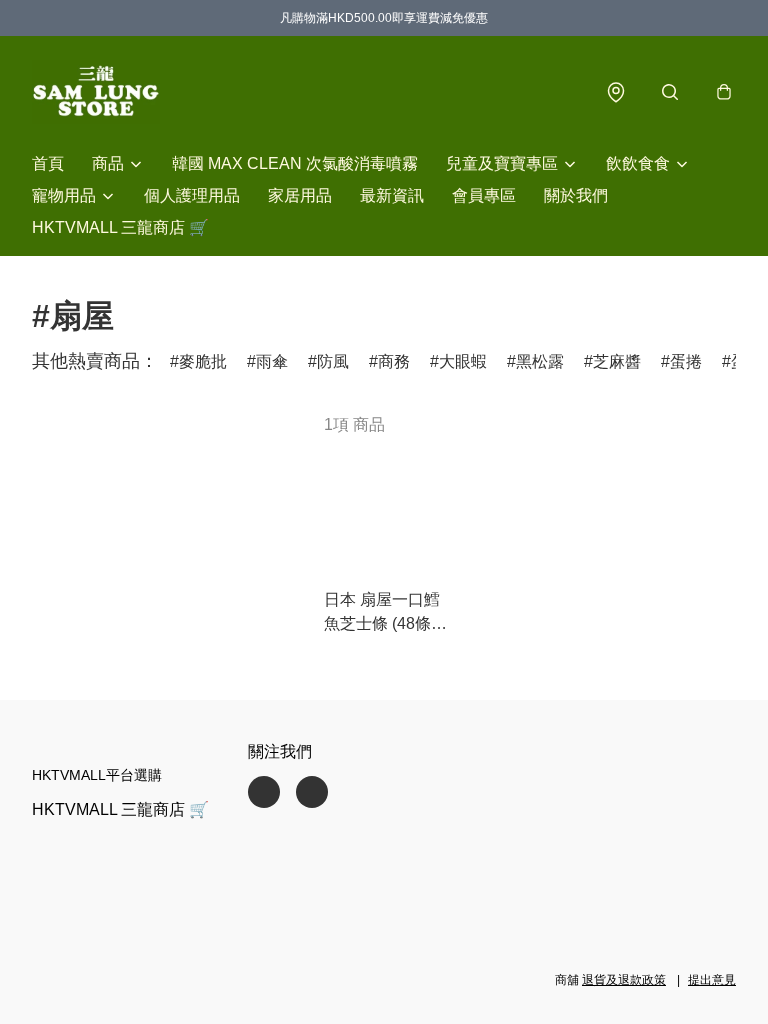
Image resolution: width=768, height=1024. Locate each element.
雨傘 (272, 361)
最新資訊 (392, 195)
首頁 (48, 163)
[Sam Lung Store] (96, 92)
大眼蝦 (463, 361)
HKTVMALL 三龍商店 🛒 (120, 227)
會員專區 (484, 195)
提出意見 (712, 980)
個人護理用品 (192, 195)
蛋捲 (686, 361)
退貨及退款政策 (624, 980)
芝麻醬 (617, 361)
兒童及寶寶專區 (502, 163)
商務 (394, 361)
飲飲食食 (638, 163)
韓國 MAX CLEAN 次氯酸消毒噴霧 (295, 163)
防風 (333, 361)
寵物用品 (64, 195)
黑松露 (540, 361)
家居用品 (300, 195)
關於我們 (576, 195)
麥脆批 (203, 361)
